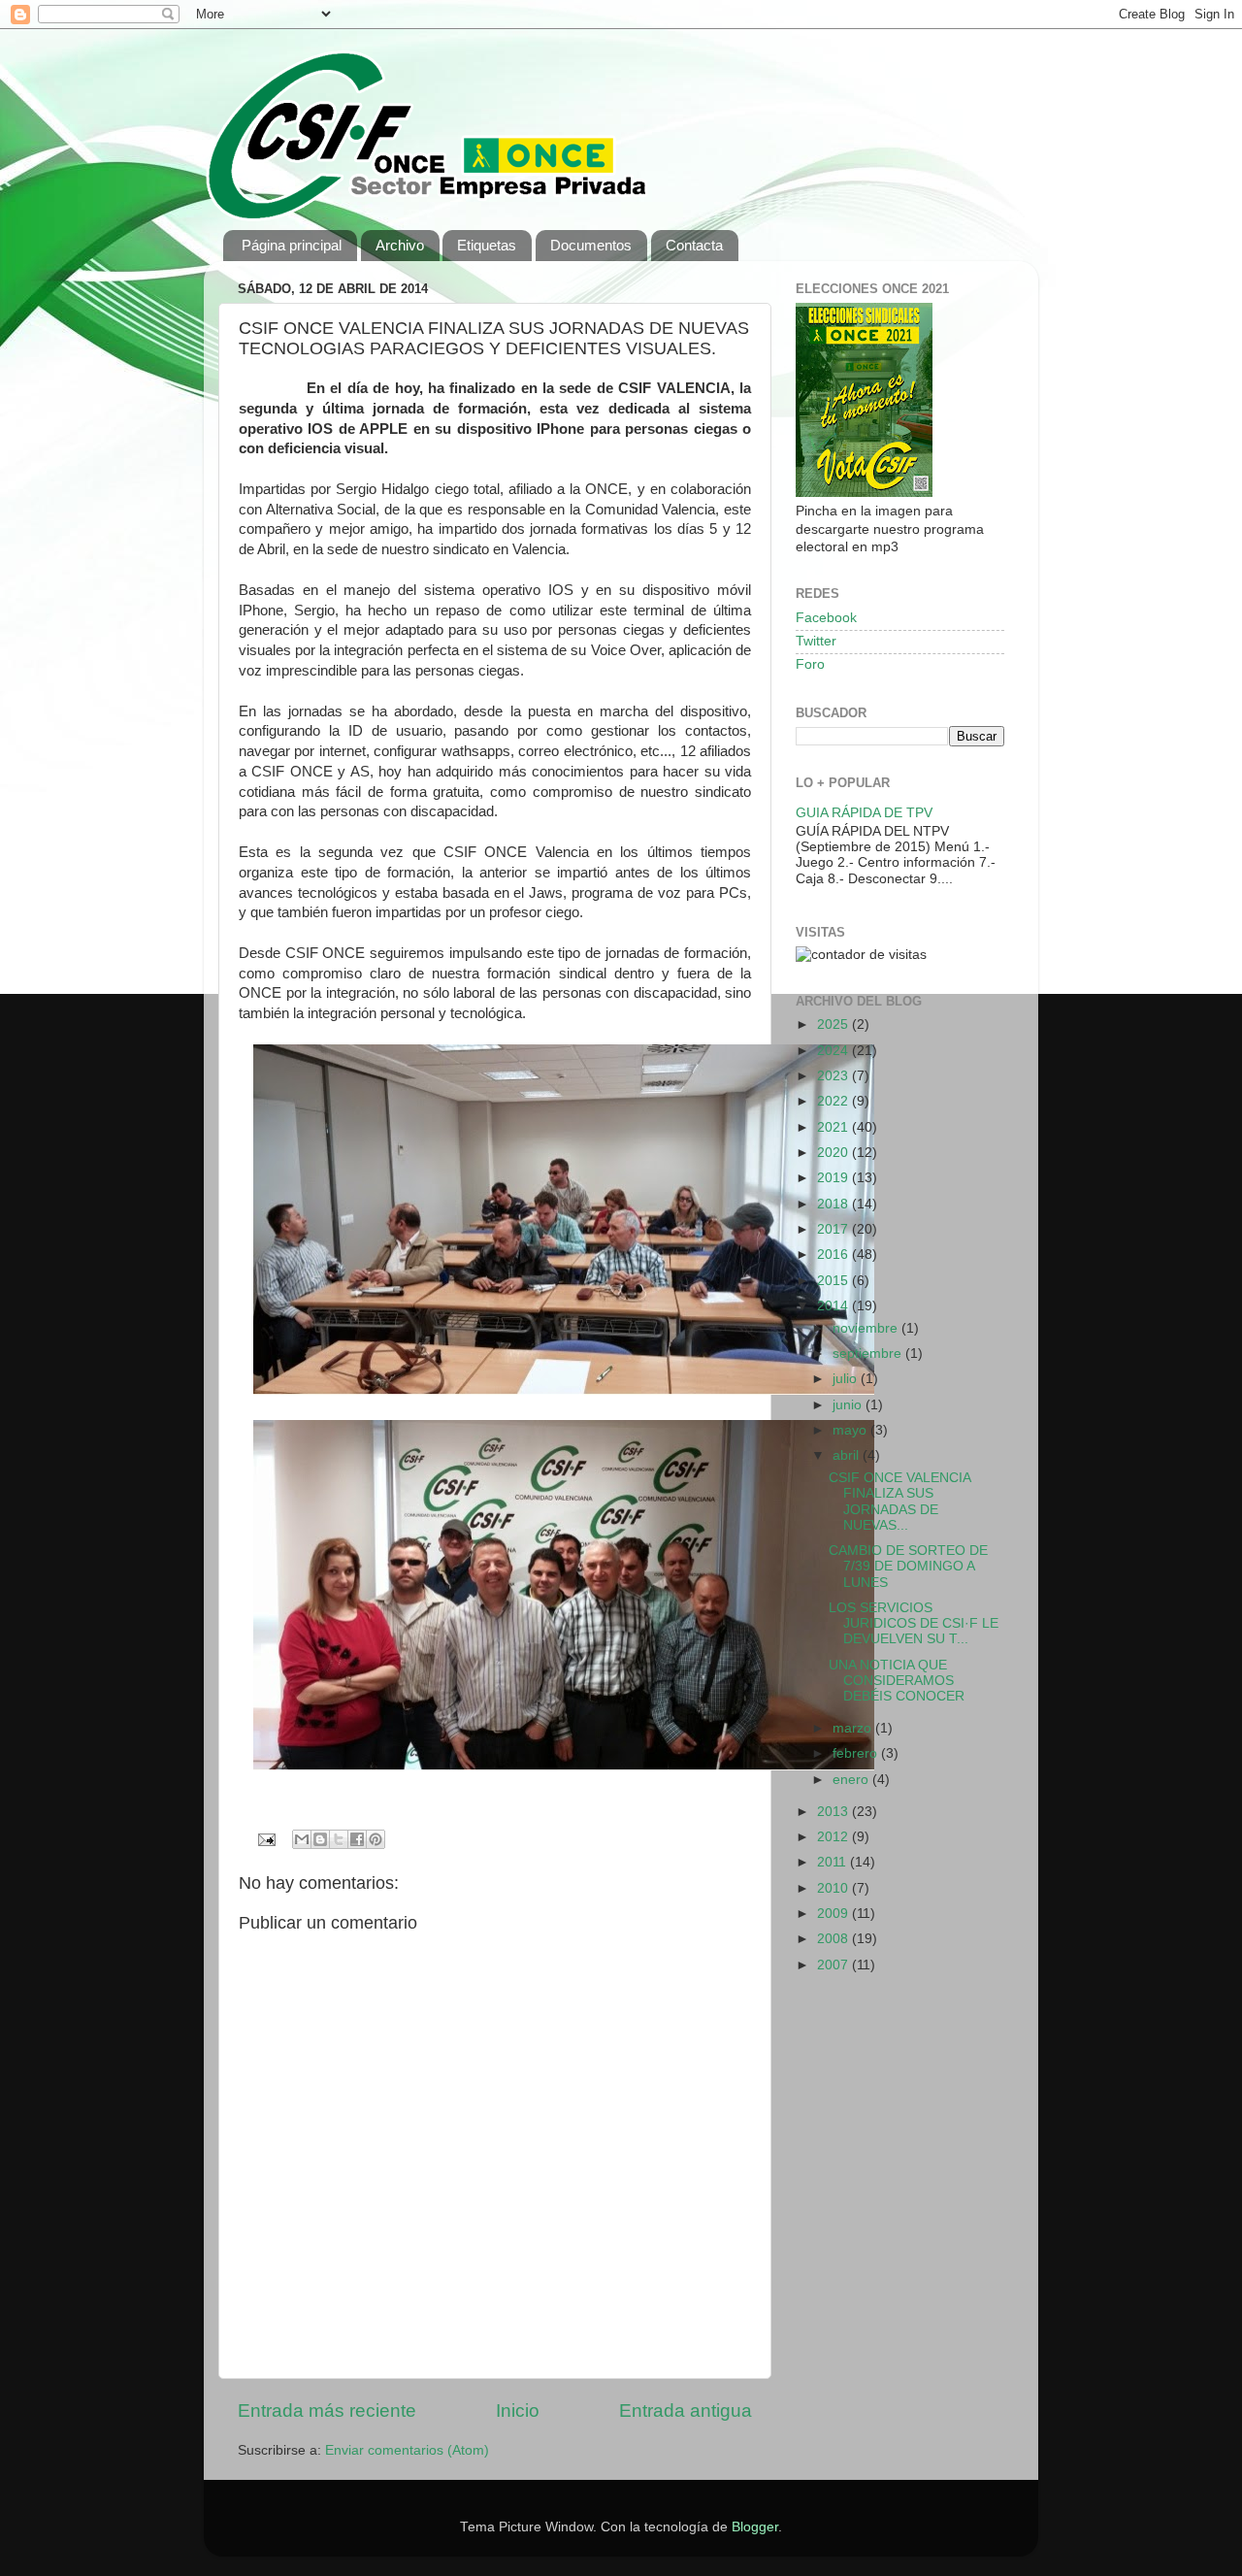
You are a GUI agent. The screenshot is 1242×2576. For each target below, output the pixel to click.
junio (849, 1405)
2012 (834, 1837)
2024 (834, 1051)
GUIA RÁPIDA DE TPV (864, 813)
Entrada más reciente (327, 2411)
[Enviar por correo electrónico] (302, 1839)
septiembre (869, 1354)
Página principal (292, 245)
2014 (834, 1306)
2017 (834, 1229)
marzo (854, 1728)
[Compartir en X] (339, 1839)
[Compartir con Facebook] (357, 1839)
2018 (834, 1204)
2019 (834, 1178)
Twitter (816, 641)
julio (847, 1379)
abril (848, 1455)
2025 (834, 1024)
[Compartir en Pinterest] (376, 1839)
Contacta (694, 245)
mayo (851, 1430)
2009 (834, 1914)
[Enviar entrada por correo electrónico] (266, 1839)
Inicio (518, 2411)
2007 (834, 1965)
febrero (857, 1753)
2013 (834, 1812)
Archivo (400, 245)
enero (852, 1780)
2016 (834, 1255)
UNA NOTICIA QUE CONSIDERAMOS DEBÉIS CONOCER (897, 1681)
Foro (810, 664)
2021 (834, 1127)
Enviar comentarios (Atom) (407, 2450)
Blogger (755, 2527)
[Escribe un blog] (320, 1839)
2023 (834, 1076)
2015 (834, 1281)
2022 (834, 1101)
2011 (833, 1862)
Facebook (826, 618)
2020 (834, 1153)
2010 (834, 1888)
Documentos (591, 245)
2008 (834, 1939)
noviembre (867, 1328)
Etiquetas (487, 245)
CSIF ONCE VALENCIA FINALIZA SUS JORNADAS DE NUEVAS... (899, 1502)
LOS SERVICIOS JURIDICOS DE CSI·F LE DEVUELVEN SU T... (914, 1623)
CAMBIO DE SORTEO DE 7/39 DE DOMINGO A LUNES (908, 1566)
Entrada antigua (686, 2411)
